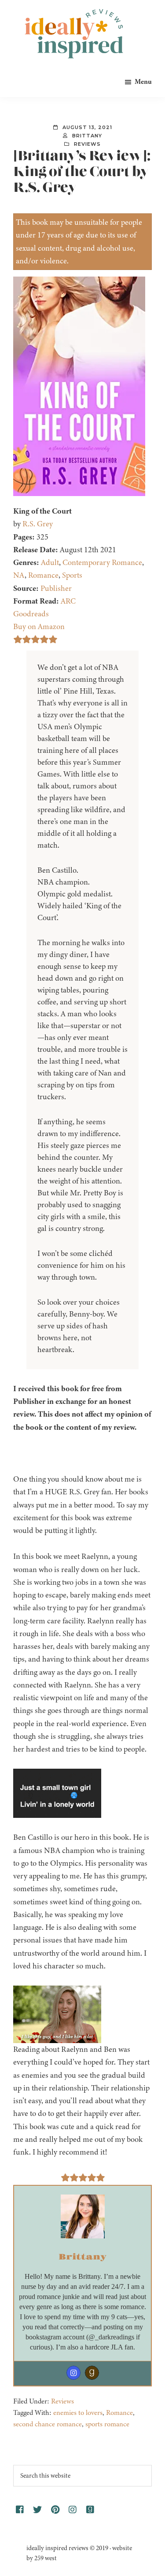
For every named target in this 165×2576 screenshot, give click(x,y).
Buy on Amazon (39, 626)
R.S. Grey (38, 524)
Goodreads (31, 614)
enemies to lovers (78, 2413)
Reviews (87, 144)
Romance (43, 575)
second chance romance (48, 2424)
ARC (68, 601)
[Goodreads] (92, 2373)
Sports (72, 575)
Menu (143, 82)
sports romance (107, 2424)
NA (19, 575)
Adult (50, 562)
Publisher (56, 588)
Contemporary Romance (102, 562)
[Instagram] (73, 2373)
